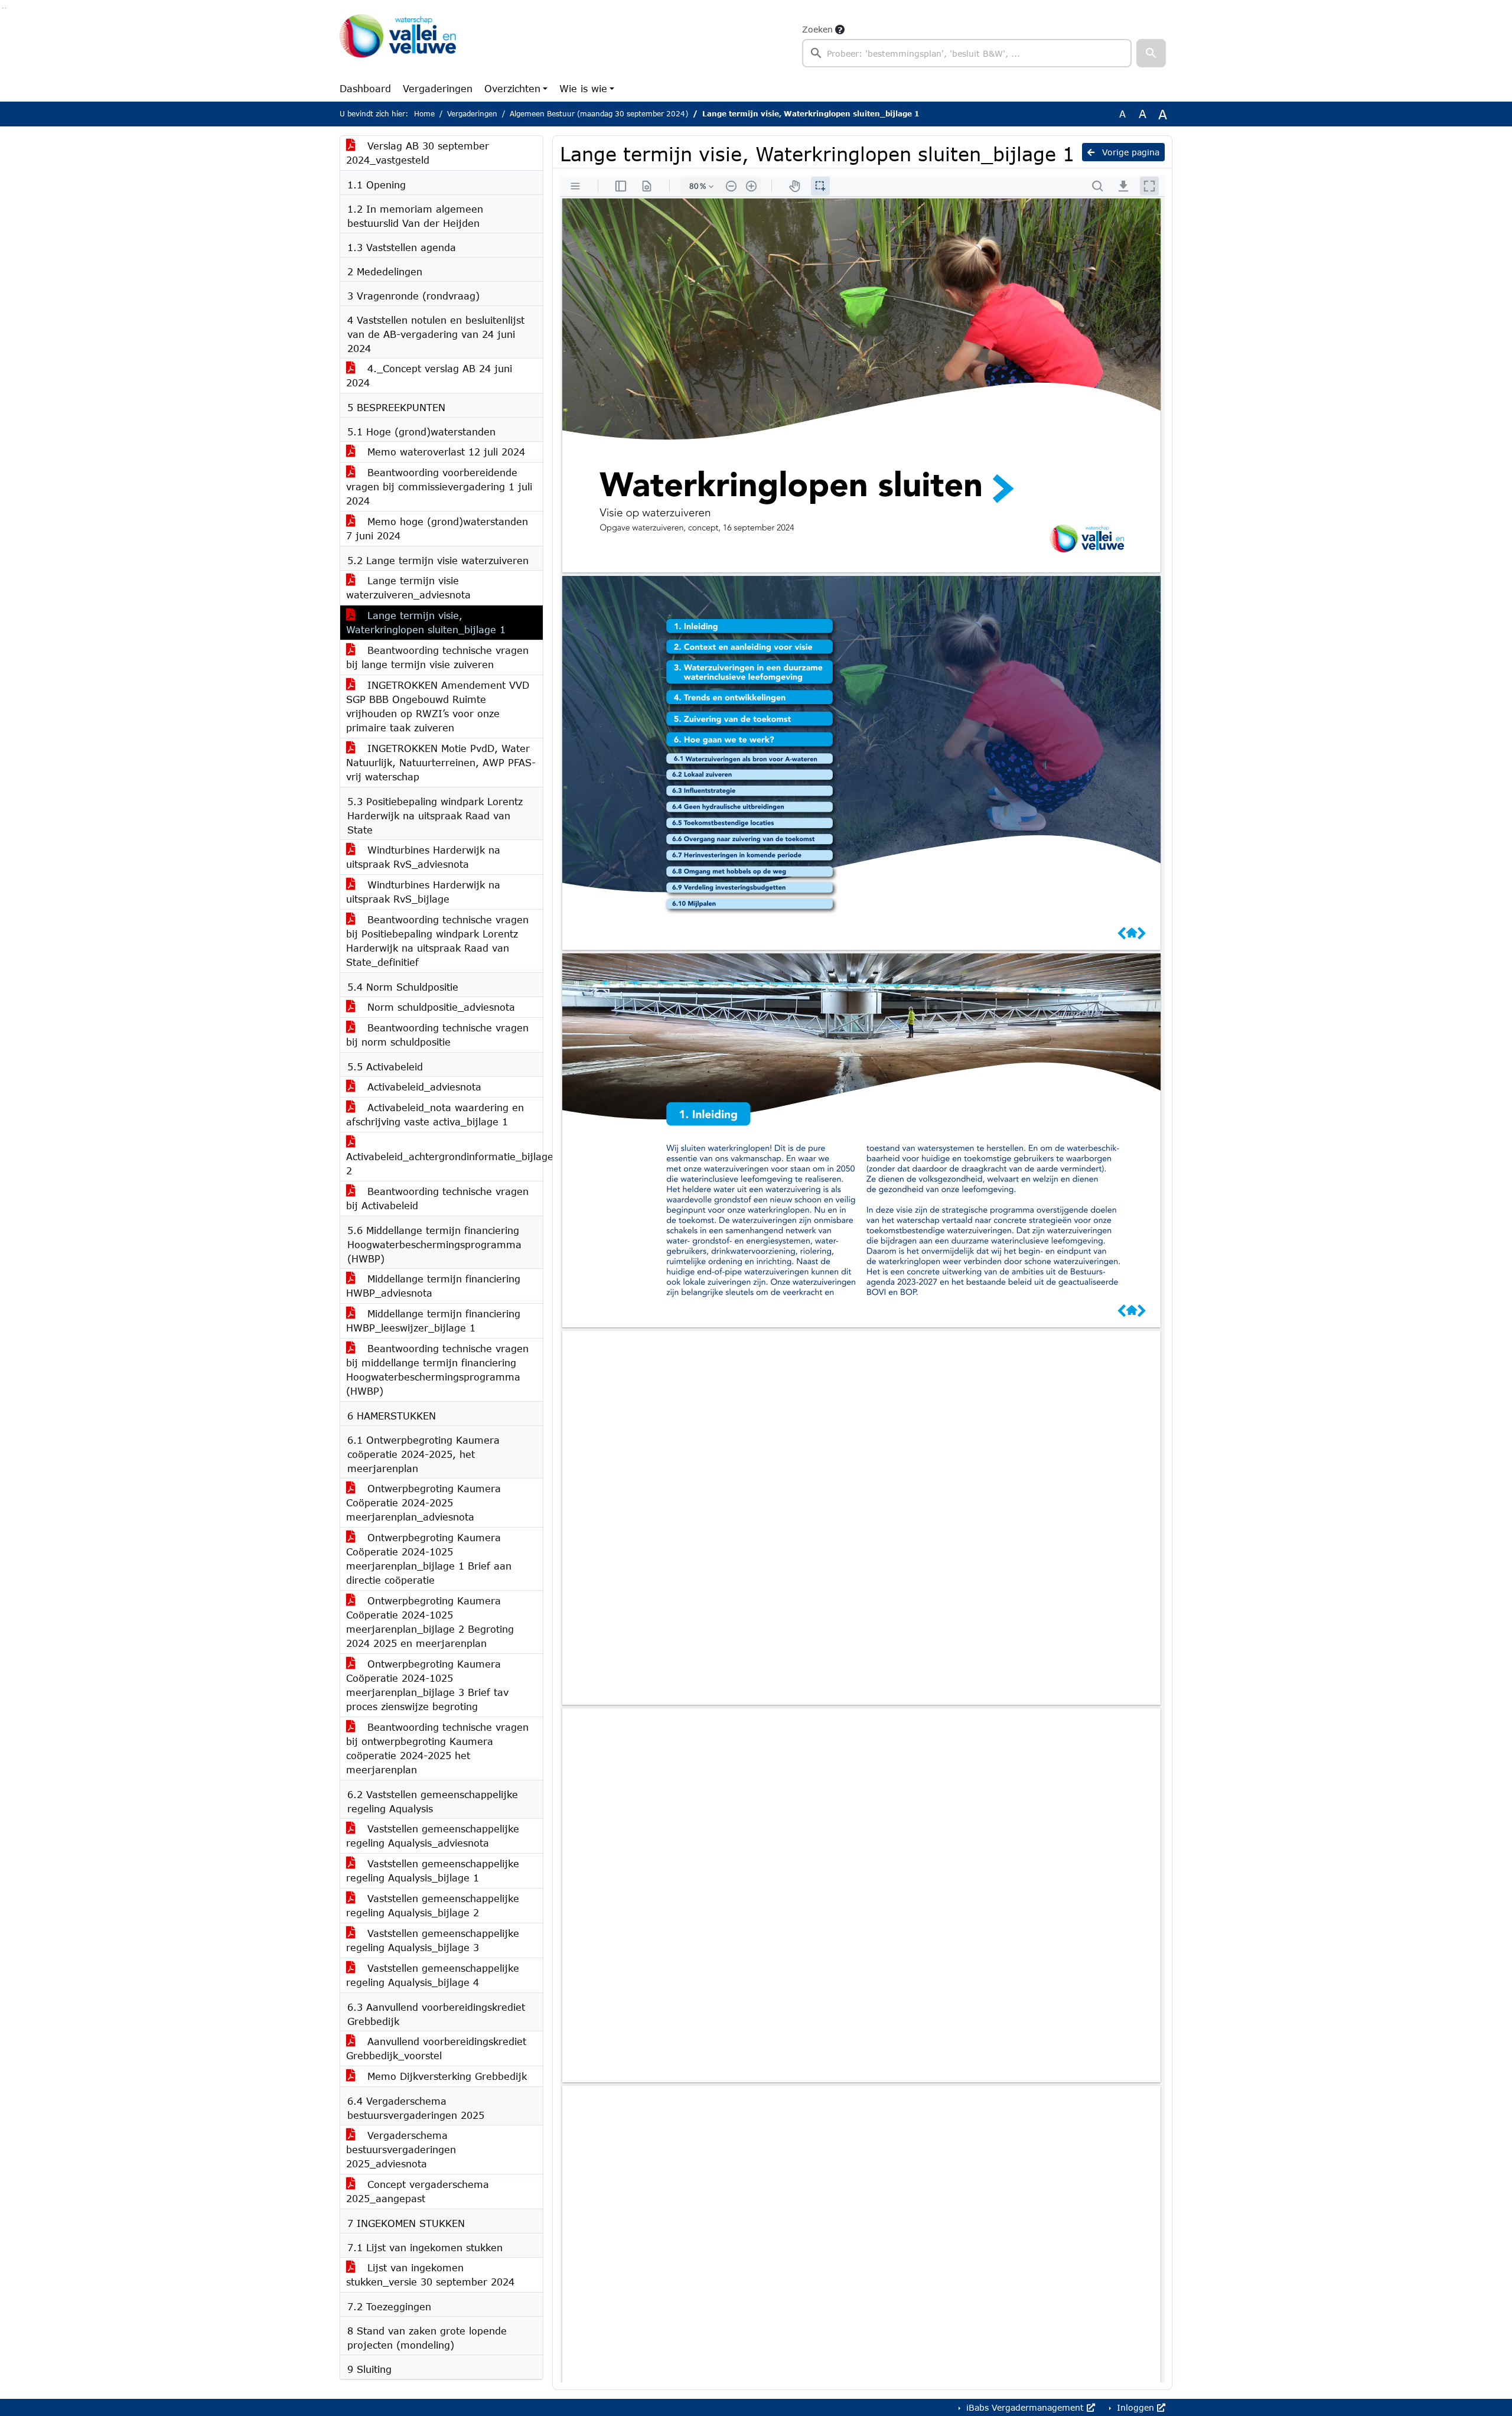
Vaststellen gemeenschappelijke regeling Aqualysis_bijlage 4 (433, 1975)
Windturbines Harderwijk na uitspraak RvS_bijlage (423, 892)
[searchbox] (967, 53)
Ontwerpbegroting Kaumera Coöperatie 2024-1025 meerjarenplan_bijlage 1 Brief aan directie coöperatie (429, 1559)
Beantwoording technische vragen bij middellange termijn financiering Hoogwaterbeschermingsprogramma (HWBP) (437, 1370)
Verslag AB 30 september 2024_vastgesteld (418, 153)
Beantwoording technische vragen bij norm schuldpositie (437, 1035)
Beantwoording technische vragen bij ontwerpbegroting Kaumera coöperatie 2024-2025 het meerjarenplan (437, 1748)
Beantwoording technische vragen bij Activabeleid (437, 1198)
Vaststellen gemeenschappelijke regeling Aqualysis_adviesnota (433, 1836)
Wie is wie (583, 88)
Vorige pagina (1129, 152)
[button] (1151, 53)
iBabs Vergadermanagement (1025, 2407)
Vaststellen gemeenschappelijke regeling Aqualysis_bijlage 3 (433, 1940)
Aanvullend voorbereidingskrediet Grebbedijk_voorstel (436, 2048)
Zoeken (817, 29)
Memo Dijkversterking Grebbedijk (445, 2076)
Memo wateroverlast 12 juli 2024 (444, 452)
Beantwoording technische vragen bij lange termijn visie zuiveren (437, 657)
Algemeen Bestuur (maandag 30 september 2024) (599, 114)
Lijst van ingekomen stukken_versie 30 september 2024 (430, 2275)
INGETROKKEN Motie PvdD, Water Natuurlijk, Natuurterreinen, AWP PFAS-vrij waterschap (441, 762)
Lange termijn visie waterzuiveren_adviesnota (408, 587)
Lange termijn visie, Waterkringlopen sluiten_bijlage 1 (426, 622)
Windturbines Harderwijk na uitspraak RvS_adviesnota (423, 857)
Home (424, 114)
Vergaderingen (438, 88)
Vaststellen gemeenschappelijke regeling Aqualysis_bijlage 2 (433, 1905)
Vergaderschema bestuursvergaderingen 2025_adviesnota (401, 2149)
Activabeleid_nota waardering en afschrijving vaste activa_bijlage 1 (435, 1114)
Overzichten (512, 88)
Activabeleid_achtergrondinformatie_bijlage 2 (444, 1163)
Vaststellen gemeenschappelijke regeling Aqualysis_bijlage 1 (433, 1870)
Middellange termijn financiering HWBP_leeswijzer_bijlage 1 (433, 1321)
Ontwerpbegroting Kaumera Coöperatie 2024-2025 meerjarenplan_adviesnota (423, 1502)
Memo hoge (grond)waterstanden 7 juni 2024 (437, 528)
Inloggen (1135, 2407)
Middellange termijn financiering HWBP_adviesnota (433, 1286)
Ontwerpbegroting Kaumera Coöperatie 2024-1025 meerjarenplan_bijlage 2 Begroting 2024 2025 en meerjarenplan (430, 1622)
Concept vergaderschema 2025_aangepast (418, 2191)
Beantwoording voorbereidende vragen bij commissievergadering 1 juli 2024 (439, 486)
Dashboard (365, 88)
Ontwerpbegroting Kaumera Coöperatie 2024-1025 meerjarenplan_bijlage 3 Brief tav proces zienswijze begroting (427, 1685)
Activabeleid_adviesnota (423, 1087)
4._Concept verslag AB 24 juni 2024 (429, 375)
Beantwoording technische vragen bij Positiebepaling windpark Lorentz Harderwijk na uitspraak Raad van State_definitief (437, 941)
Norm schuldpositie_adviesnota (439, 1007)
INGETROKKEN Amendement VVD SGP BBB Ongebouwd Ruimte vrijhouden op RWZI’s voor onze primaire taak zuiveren (438, 706)
